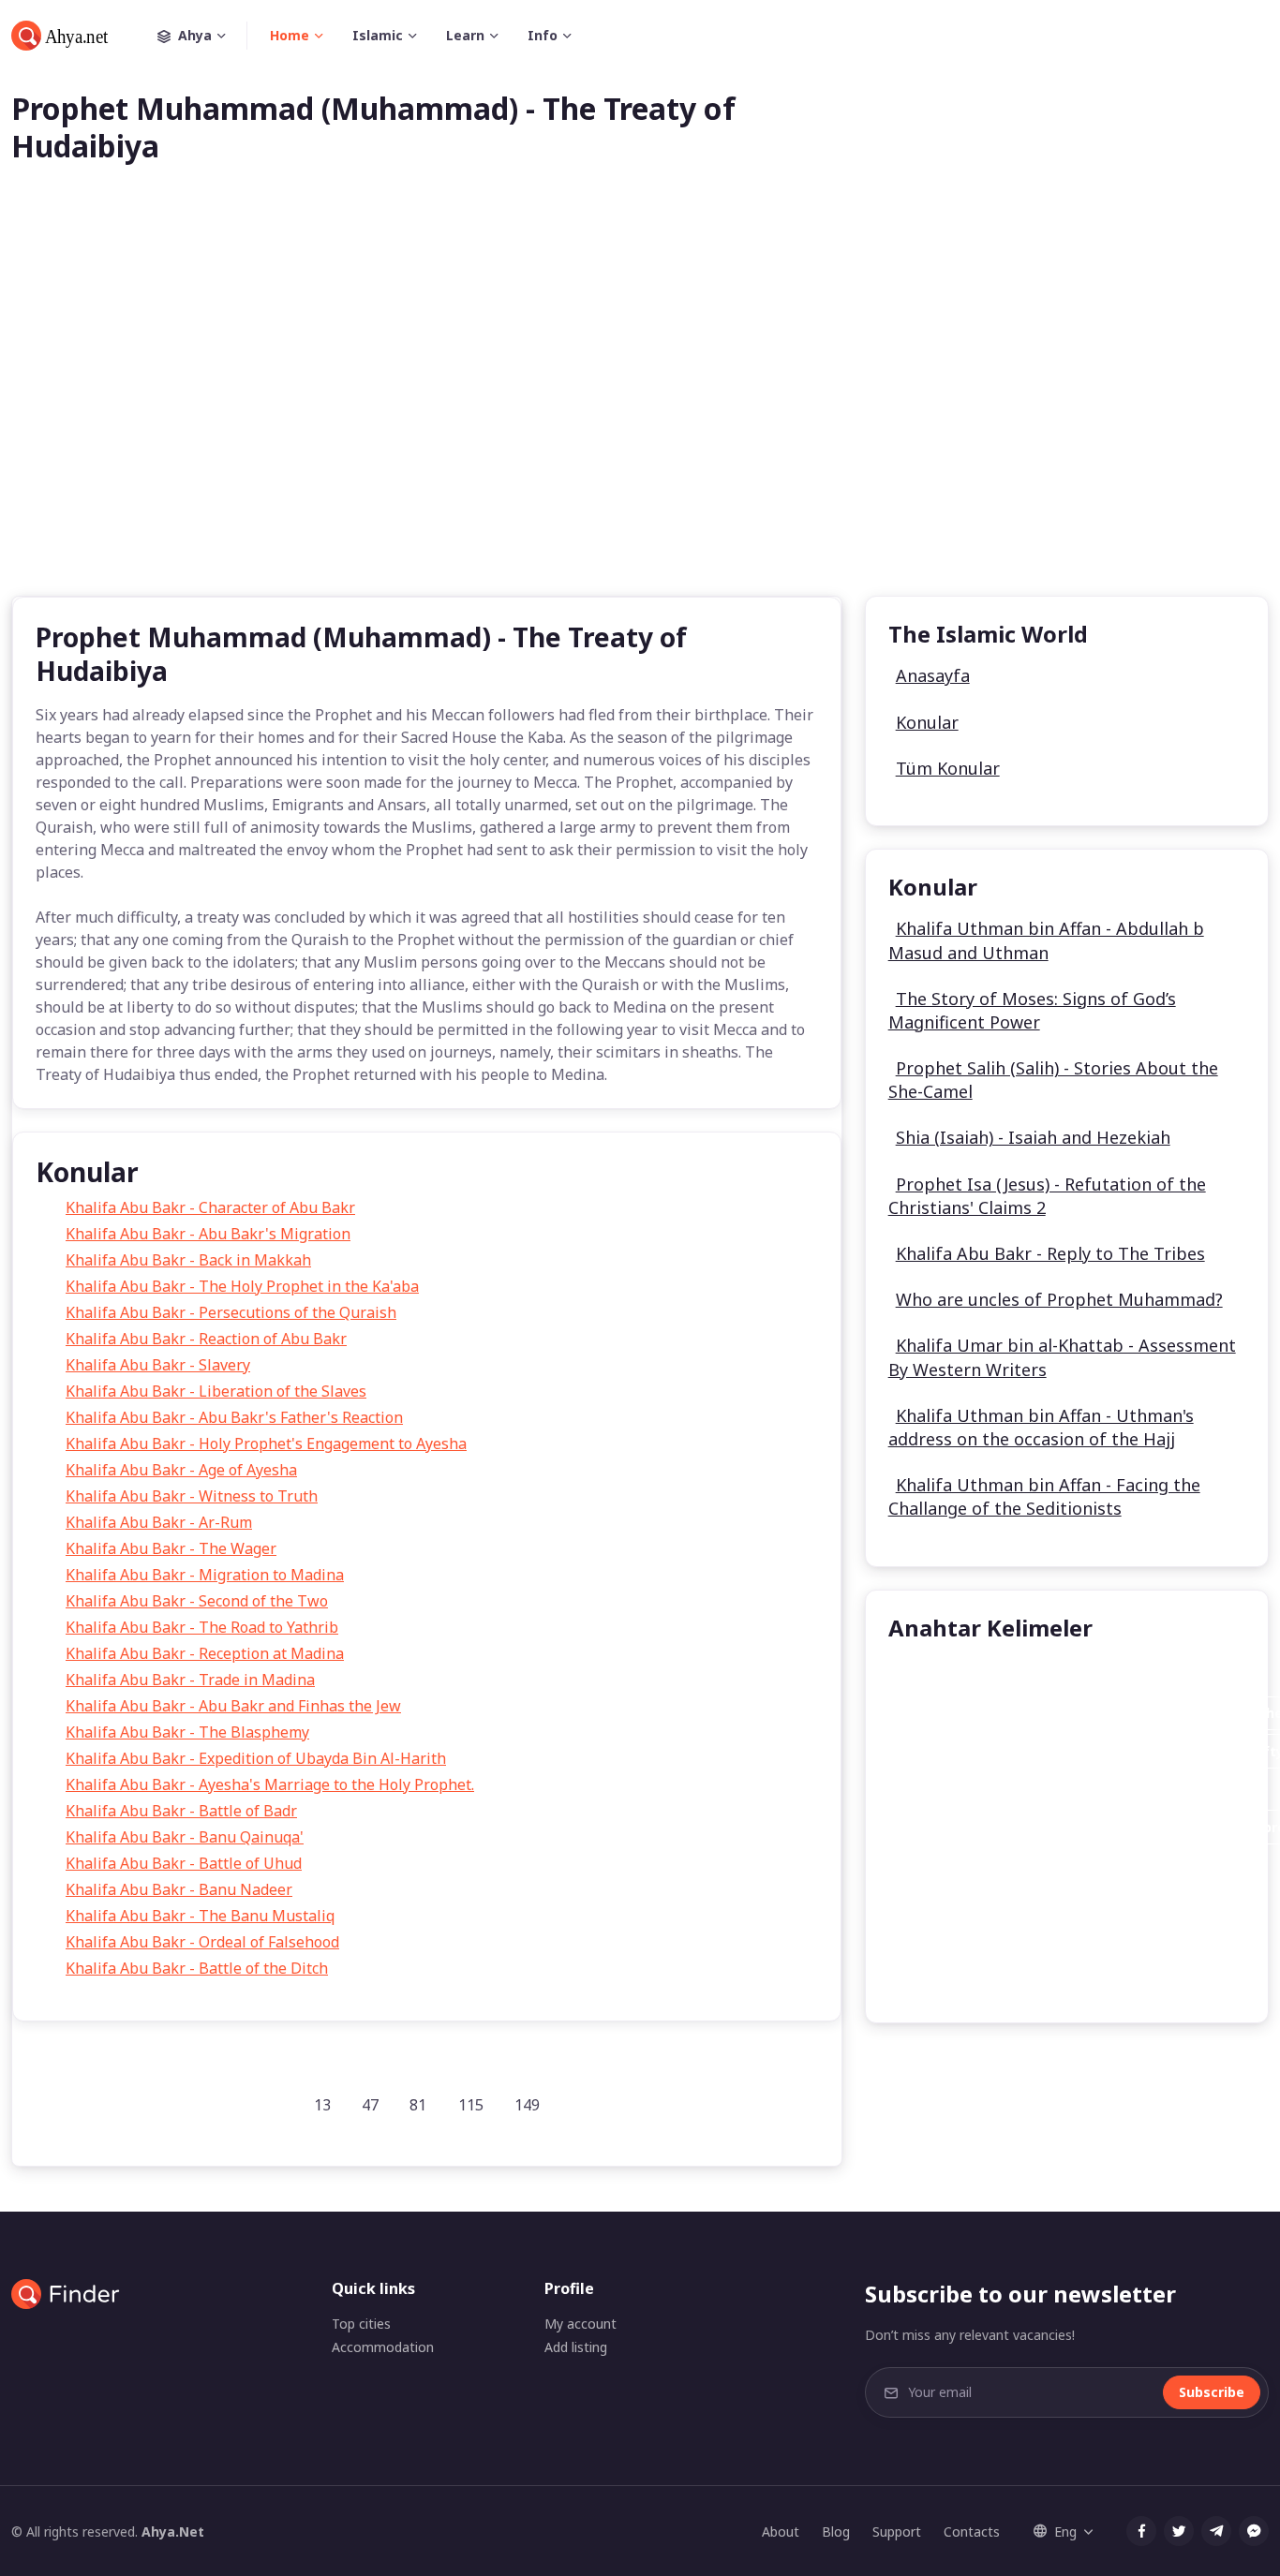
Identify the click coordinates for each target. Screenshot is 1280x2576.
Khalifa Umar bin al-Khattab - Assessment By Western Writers (1062, 1357)
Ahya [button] (195, 35)
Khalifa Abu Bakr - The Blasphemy (187, 1732)
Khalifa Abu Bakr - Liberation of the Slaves (216, 1391)
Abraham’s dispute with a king (1007, 1865)
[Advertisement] (640, 410)
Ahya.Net (173, 2532)
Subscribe (1212, 2392)
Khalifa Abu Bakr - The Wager (171, 1548)
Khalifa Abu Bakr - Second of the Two (197, 1601)
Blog (836, 2532)
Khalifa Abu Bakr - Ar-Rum (159, 1522)
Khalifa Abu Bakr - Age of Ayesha (181, 1470)
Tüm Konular (948, 768)
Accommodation (383, 2347)
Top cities (361, 2324)
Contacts (972, 2532)
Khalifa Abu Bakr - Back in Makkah (188, 1260)
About (781, 2532)
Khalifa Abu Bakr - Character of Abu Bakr (210, 1207)
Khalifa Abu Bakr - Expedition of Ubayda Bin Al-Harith (256, 1758)
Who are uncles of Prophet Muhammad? (1059, 1299)
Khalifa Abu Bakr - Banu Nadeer (179, 1889)
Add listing (576, 2347)
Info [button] (543, 35)
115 (471, 2105)
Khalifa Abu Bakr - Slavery (158, 1365)
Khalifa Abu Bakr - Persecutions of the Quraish (231, 1312)
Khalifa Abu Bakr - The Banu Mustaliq (200, 1916)
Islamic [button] (378, 35)
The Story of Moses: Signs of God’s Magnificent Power (1032, 1010)
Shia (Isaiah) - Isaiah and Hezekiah (1033, 1137)
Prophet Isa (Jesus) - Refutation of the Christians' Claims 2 (1047, 1196)
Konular (927, 722)
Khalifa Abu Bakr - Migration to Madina (205, 1575)
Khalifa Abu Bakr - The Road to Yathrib (202, 1627)
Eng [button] (1065, 2532)
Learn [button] (465, 35)
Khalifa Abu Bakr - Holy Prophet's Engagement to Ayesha (266, 1443)
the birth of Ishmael (974, 1979)
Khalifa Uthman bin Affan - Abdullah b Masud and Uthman (1046, 940)
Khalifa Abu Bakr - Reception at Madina (205, 1653)
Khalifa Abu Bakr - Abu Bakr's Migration (208, 1234)
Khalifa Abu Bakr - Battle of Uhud (184, 1863)
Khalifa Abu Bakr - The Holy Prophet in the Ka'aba (242, 1286)
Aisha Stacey (948, 1675)
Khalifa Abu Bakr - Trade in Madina (190, 1680)
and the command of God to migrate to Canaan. (1067, 1903)
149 (527, 2105)
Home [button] (290, 35)
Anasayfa (933, 675)
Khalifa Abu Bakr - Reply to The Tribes (1050, 1253)
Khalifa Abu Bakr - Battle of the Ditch (197, 1968)
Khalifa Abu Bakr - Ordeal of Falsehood (202, 1942)
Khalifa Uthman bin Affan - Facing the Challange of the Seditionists (1044, 1496)
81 (418, 2105)
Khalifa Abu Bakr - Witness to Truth (192, 1496)
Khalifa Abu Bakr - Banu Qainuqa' (185, 1837)
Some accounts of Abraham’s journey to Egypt (1061, 1941)
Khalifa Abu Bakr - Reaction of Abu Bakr (206, 1339)
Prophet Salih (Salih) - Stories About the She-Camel (1053, 1080)
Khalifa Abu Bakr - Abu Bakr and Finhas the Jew (233, 1706)
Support (897, 2532)
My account (580, 2324)
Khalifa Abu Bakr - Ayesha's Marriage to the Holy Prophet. (270, 1784)
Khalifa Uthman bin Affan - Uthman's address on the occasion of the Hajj (1041, 1427)
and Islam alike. (1077, 1790)
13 (322, 2105)
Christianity (944, 1790)
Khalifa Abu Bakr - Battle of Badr (181, 1811)
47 (370, 2105)
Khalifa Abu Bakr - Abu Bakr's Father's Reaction (234, 1417)
